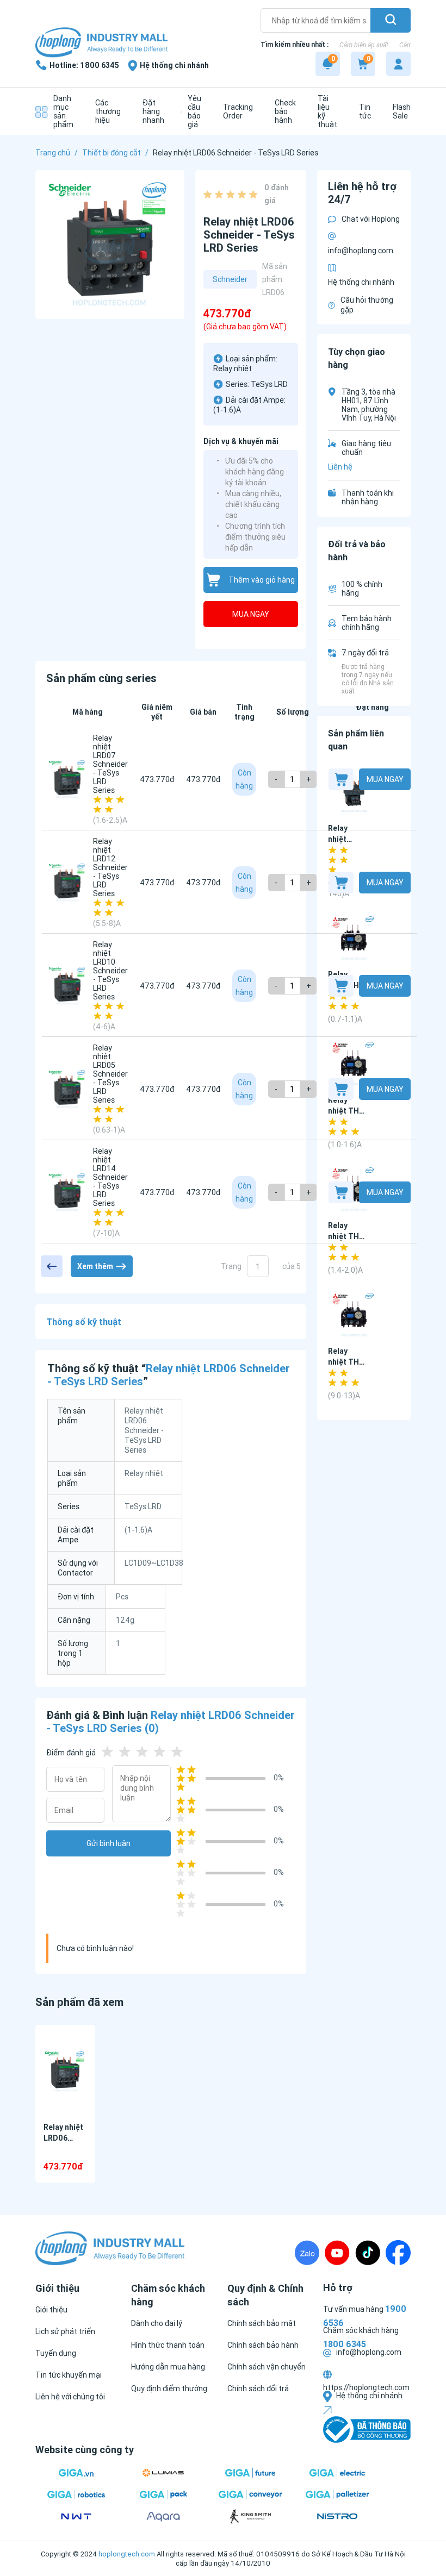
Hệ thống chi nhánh (361, 282)
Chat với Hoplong (371, 219)
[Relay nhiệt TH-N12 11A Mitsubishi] (354, 1315)
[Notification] (328, 64)
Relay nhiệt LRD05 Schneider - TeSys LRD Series (110, 1074)
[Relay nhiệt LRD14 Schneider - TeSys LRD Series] (67, 1192)
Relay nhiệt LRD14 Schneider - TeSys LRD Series (110, 1177)
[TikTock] (368, 2253)
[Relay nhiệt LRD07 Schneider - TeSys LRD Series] (67, 779)
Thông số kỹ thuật (84, 1322)
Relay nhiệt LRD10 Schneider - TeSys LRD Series (110, 971)
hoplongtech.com (127, 2554)
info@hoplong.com (361, 251)
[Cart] (363, 64)
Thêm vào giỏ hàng (262, 580)
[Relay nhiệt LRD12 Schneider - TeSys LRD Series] (67, 883)
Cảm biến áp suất (364, 45)
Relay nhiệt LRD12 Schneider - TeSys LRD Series (110, 867)
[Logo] (101, 43)
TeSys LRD (269, 384)
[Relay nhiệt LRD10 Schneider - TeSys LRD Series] (67, 986)
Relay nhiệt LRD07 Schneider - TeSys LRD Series (110, 764)
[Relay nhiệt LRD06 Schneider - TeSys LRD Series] (65, 2071)
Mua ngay (251, 614)
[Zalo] (307, 2253)
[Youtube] (337, 2253)
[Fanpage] (398, 2253)
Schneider (230, 279)
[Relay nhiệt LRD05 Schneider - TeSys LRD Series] (67, 1089)
